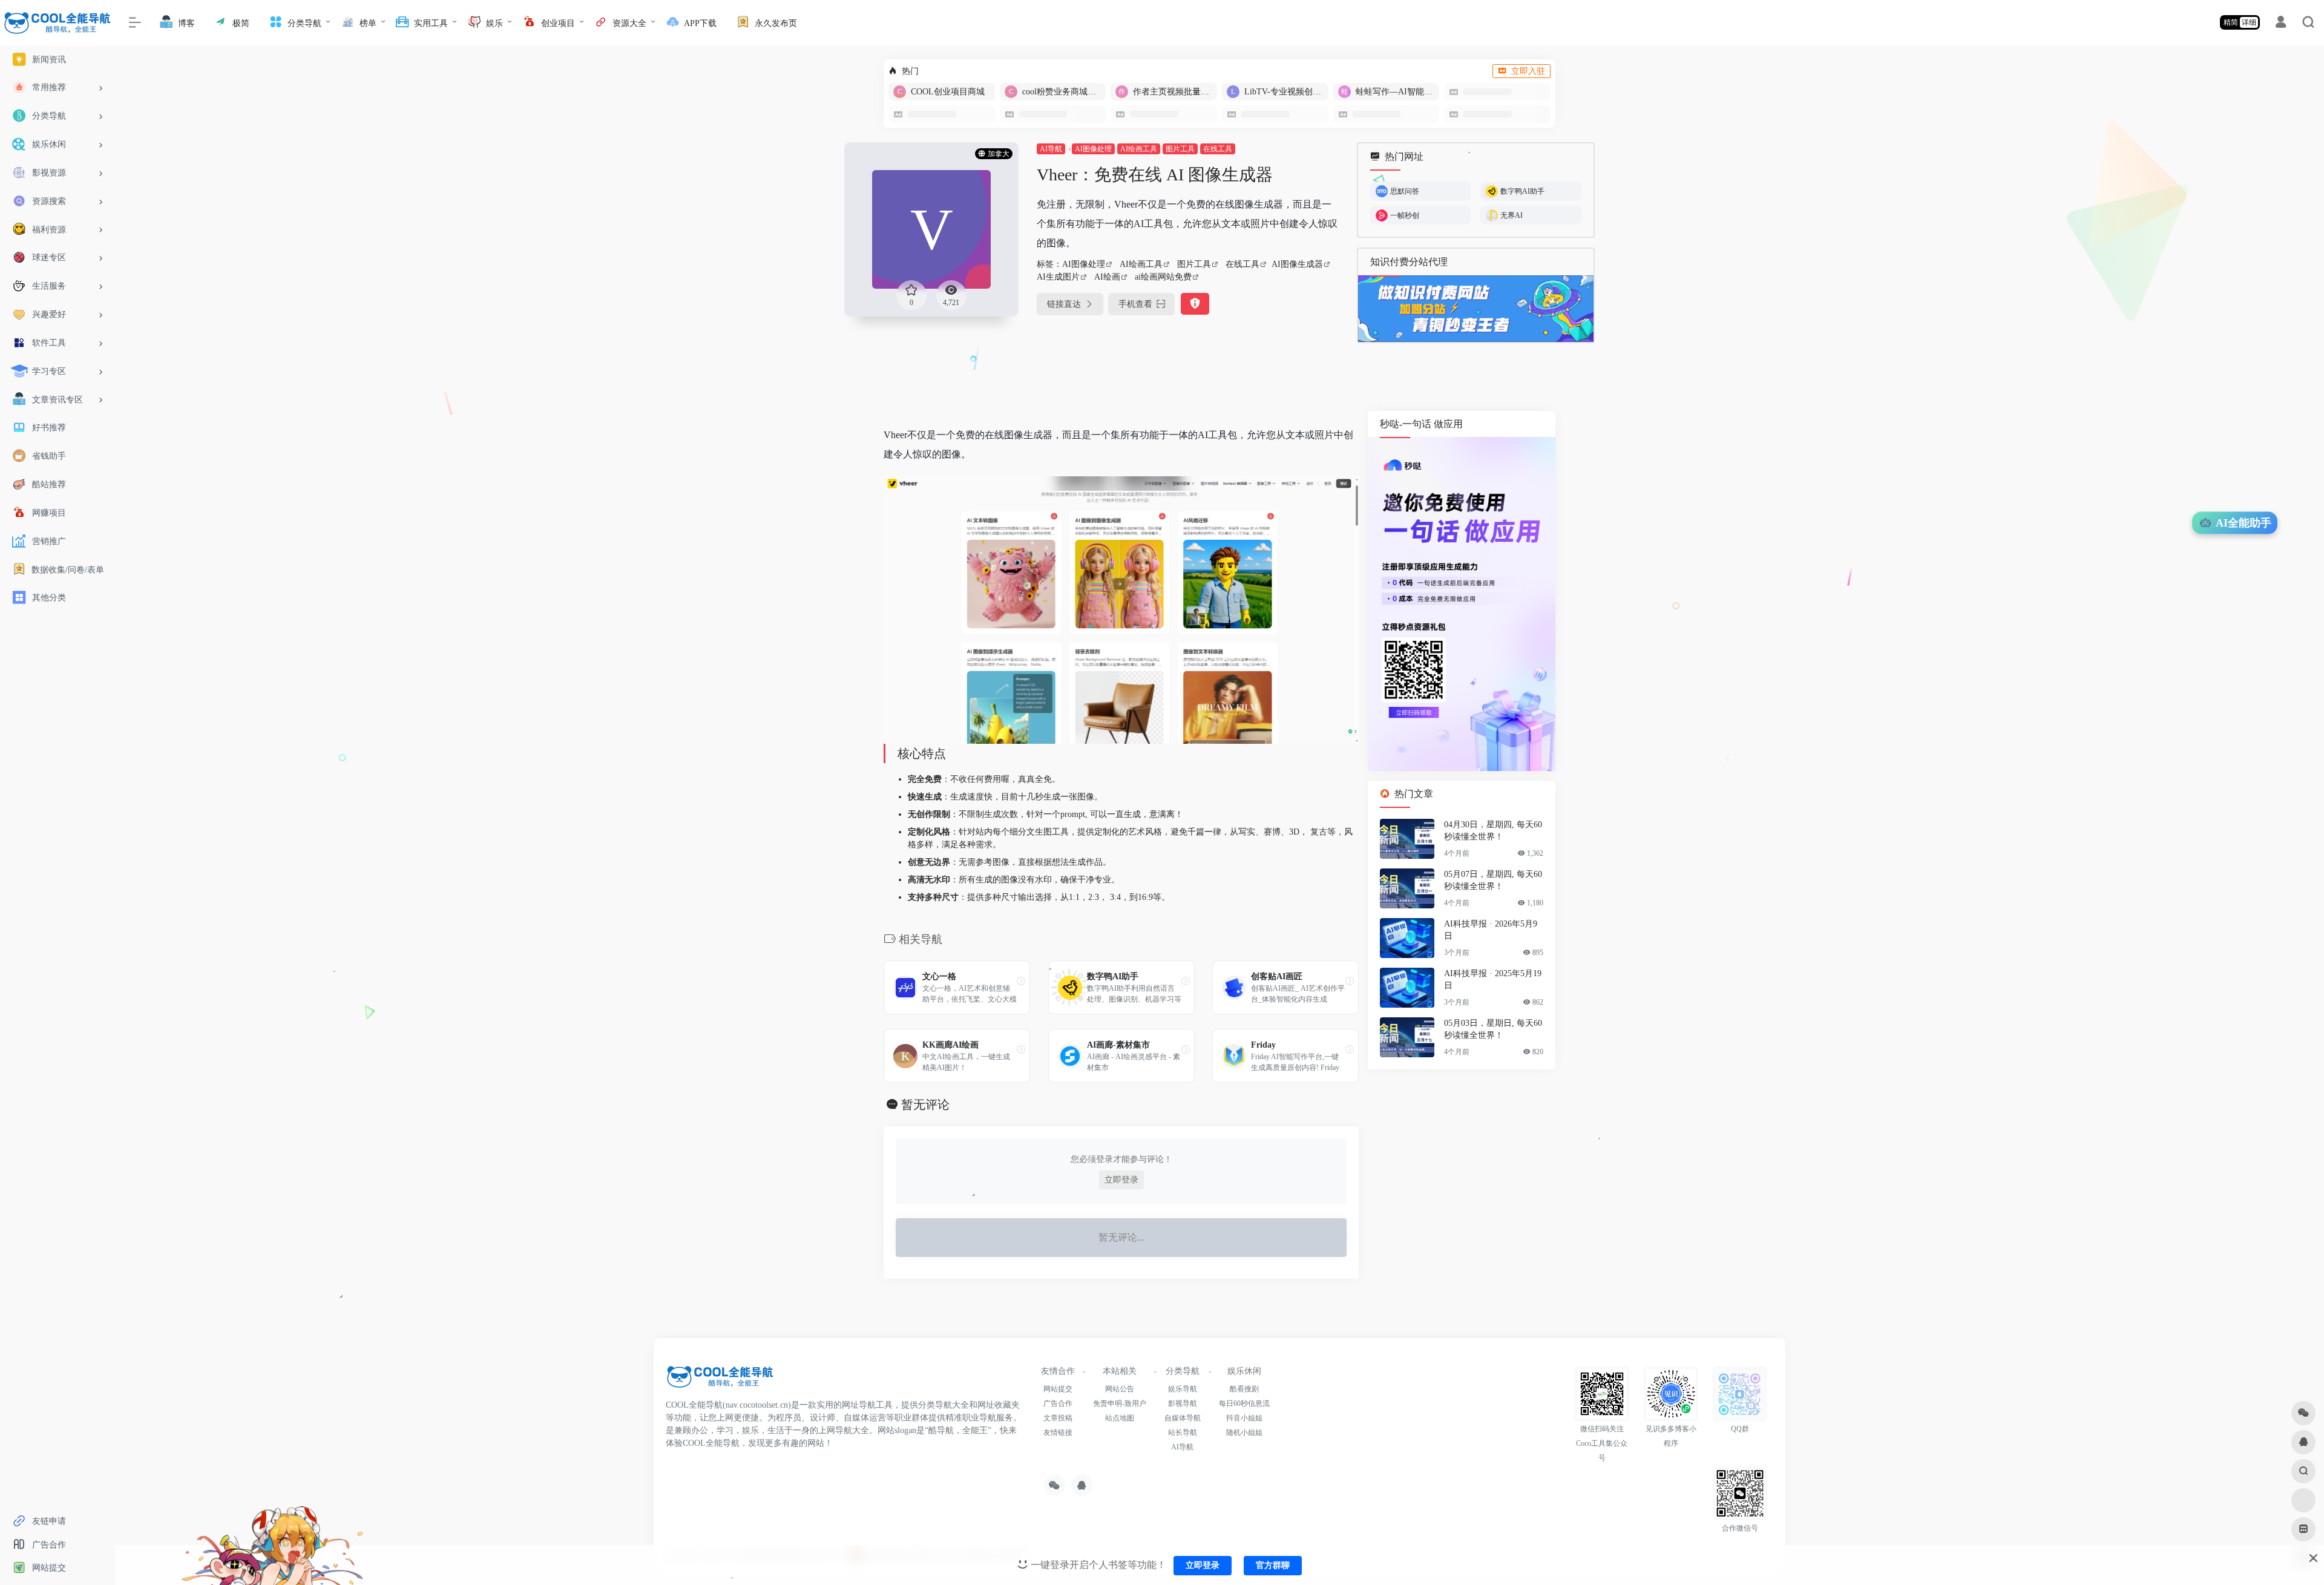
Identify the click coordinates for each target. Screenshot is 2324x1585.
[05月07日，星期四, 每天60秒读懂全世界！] (1407, 888)
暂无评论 (925, 1104)
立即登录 (1121, 1180)
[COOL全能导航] (720, 1381)
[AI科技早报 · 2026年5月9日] (1407, 938)
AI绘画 (1107, 277)
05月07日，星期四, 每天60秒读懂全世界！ (1493, 880)
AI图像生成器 (1297, 264)
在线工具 (1218, 149)
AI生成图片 (1058, 277)
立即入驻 (1528, 71)
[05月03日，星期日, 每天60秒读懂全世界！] (1407, 1037)
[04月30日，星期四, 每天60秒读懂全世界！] (1407, 839)
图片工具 (1180, 149)
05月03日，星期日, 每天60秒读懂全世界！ (1493, 1029)
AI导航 (1051, 149)
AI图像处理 (1093, 149)
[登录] (2281, 24)
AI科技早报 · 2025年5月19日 (1493, 980)
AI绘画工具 (1139, 149)
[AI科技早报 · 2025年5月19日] (1407, 988)
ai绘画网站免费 (1163, 277)
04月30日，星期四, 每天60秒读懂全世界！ (1493, 831)
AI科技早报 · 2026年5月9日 (1491, 930)
